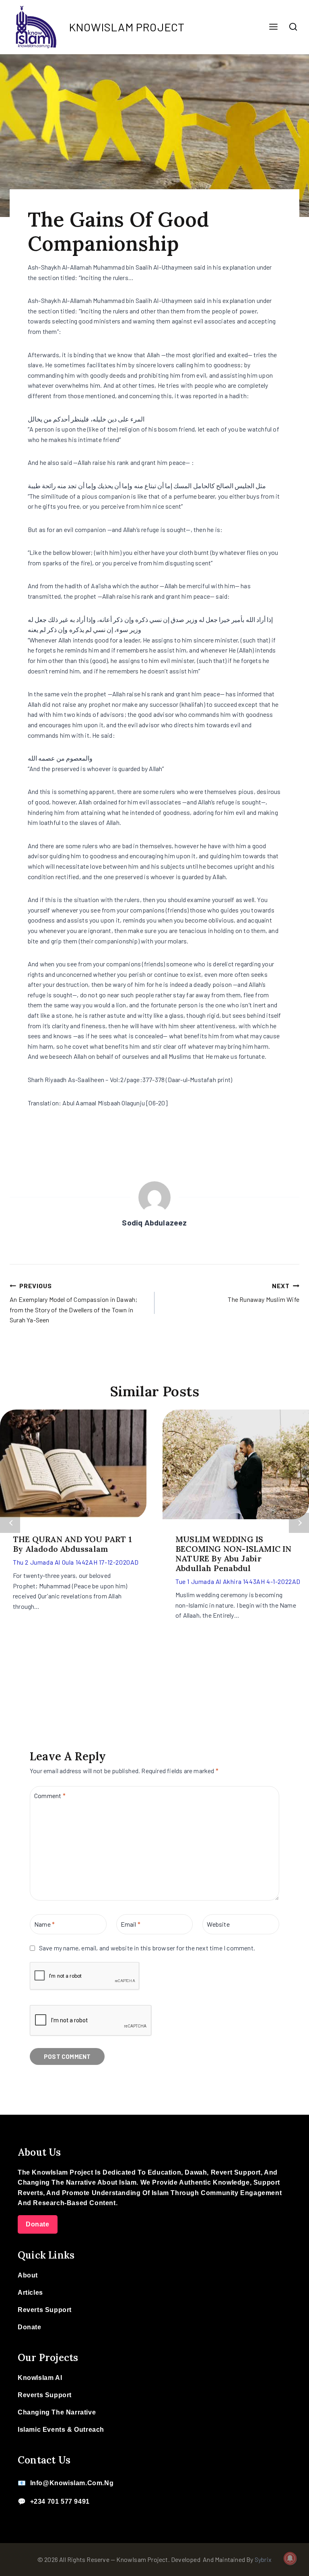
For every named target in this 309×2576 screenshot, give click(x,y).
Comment (50, 1795)
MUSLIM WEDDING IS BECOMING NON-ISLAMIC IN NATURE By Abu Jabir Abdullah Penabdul (234, 1554)
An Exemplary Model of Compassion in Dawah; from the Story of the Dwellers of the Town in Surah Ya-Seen (73, 1303)
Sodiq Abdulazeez (154, 1223)
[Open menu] (273, 27)
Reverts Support (45, 2310)
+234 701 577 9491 (60, 2501)
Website (218, 1924)
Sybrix (263, 2559)
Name (44, 1924)
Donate (38, 2224)
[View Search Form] (293, 27)
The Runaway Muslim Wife (264, 1292)
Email (131, 1924)
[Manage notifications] (290, 2558)
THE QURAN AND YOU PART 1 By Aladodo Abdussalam (72, 1544)
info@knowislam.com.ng (72, 2483)
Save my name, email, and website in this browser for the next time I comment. (147, 1948)
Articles (30, 2293)
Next (299, 1523)
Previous (10, 1523)
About (28, 2275)
